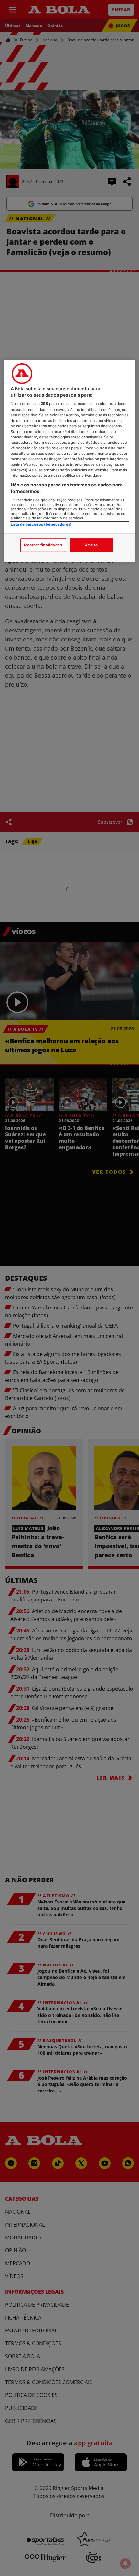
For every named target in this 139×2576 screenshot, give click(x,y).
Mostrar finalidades (43, 545)
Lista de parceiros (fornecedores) (41, 524)
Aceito (91, 545)
